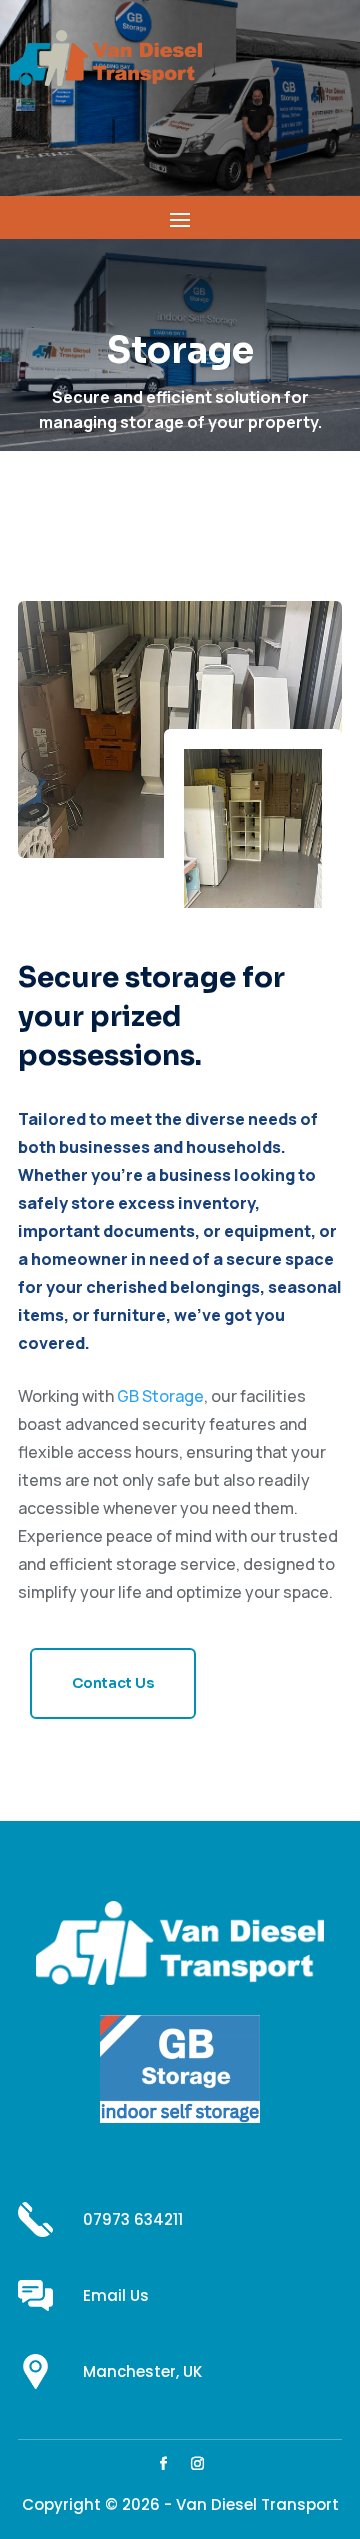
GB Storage (160, 1396)
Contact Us (113, 1683)
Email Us (116, 2295)
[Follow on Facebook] (163, 2464)
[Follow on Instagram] (197, 2464)
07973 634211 (133, 2219)
